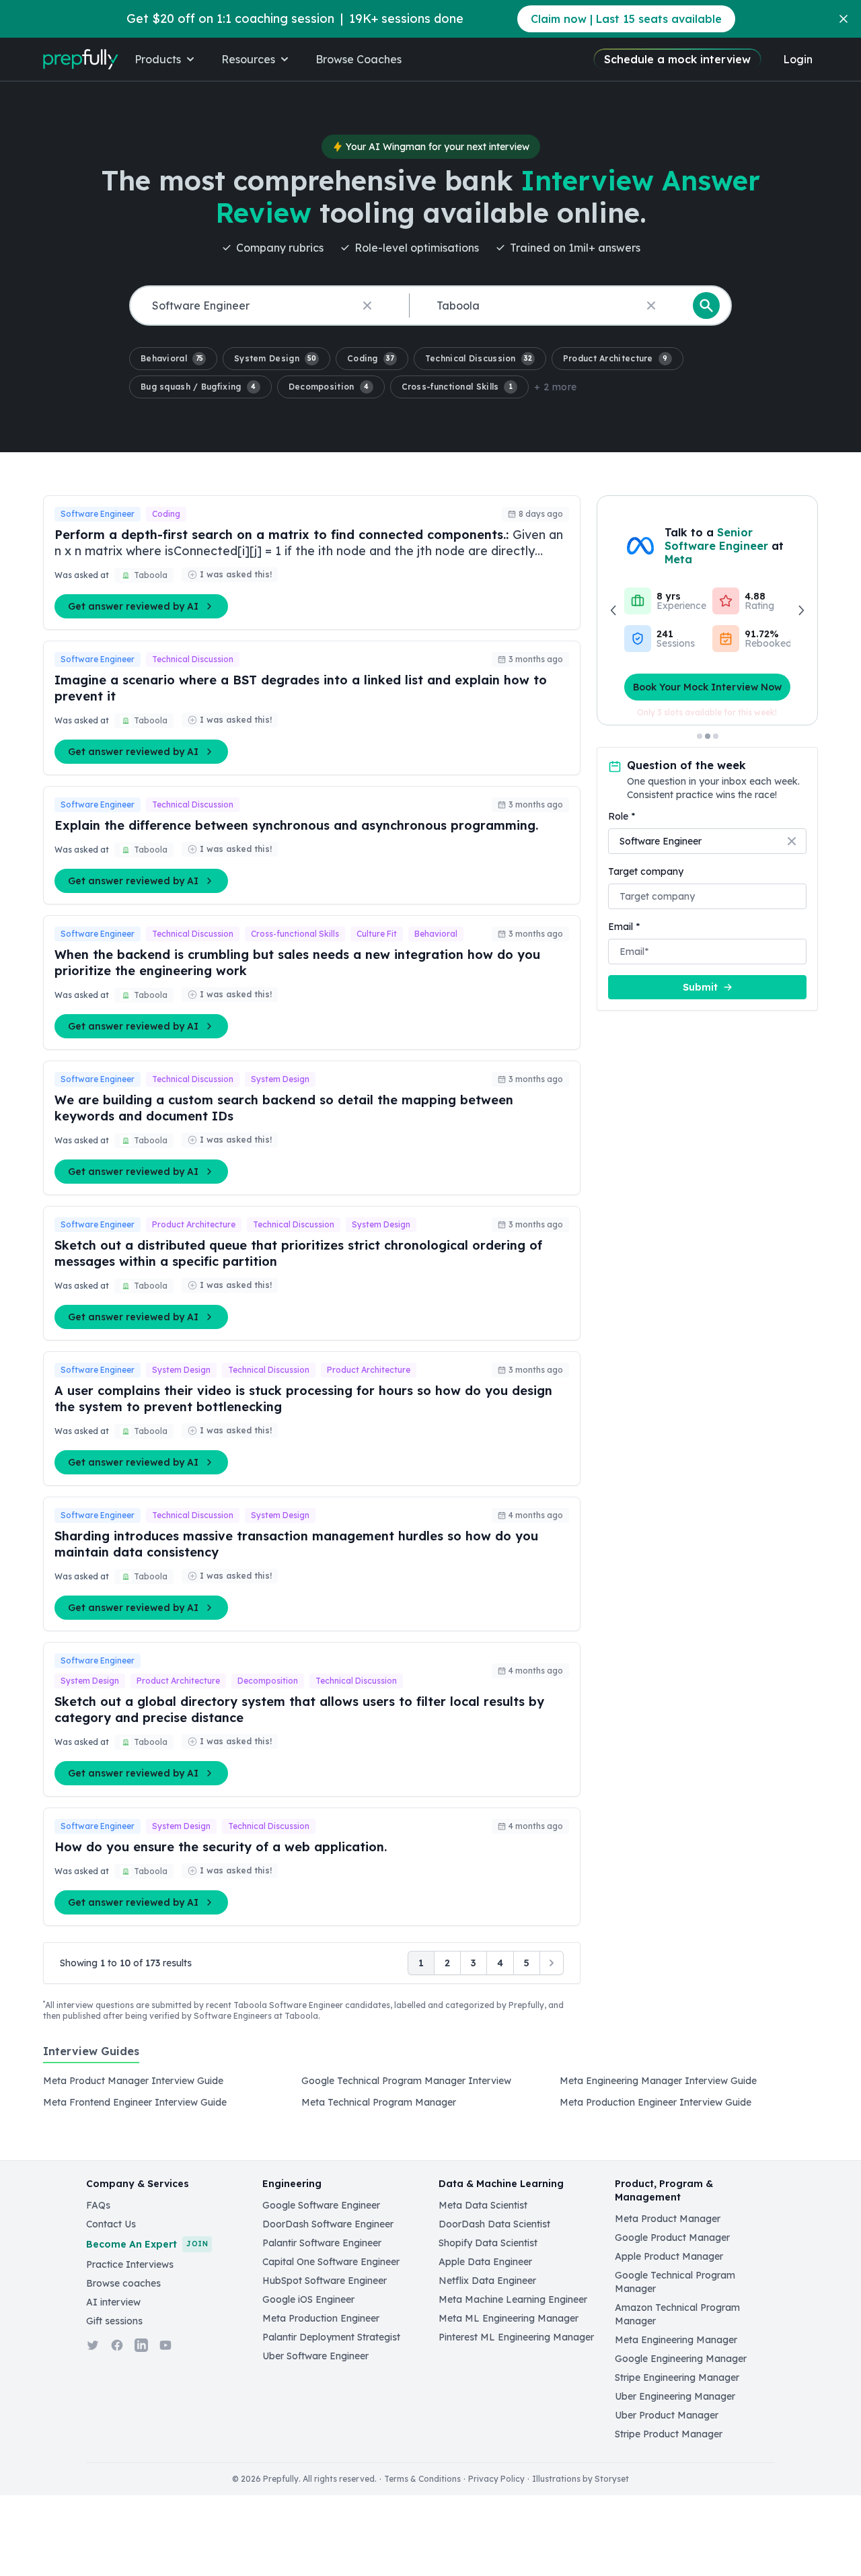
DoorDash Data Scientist (494, 2224)
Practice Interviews (130, 2264)
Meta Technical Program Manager (379, 2102)
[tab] (91, 2059)
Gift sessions (114, 2321)
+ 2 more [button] (555, 387)
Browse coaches (123, 2283)
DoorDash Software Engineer (328, 2224)
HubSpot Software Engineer (325, 2281)
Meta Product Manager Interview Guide (133, 2081)
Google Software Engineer (321, 2205)
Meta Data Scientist (483, 2205)
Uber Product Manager (667, 2415)
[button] (173, 359)
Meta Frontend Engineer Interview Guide (135, 2102)
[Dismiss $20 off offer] (844, 19)
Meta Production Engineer (321, 2318)
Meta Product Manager (668, 2219)
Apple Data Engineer (485, 2262)
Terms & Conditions (422, 2479)
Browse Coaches (359, 59)
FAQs (98, 2205)
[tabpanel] (430, 2096)
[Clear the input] (367, 306)
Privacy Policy (496, 2479)
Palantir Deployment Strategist (331, 2337)
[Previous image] (614, 610)
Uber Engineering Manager (675, 2396)
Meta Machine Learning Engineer (513, 2299)
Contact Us (111, 2224)
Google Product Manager (672, 2238)
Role (622, 816)
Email (624, 927)
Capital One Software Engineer (331, 2262)
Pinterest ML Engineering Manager (516, 2337)
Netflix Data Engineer (487, 2281)
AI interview (113, 2302)
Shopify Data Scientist (488, 2243)
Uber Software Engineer (315, 2356)
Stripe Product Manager (669, 2434)
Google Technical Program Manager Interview (406, 2081)
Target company (646, 871)
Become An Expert (147, 2244)
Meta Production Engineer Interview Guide (656, 2102)
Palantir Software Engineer (322, 2243)
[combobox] (267, 306)
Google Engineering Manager (681, 2359)
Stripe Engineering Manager (677, 2377)
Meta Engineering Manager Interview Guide (658, 2081)
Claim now (626, 19)
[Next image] (800, 610)
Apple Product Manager (669, 2256)
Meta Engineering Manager (676, 2340)
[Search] (706, 306)
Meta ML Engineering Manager (509, 2318)
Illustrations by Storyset (581, 2479)
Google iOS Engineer (308, 2299)
